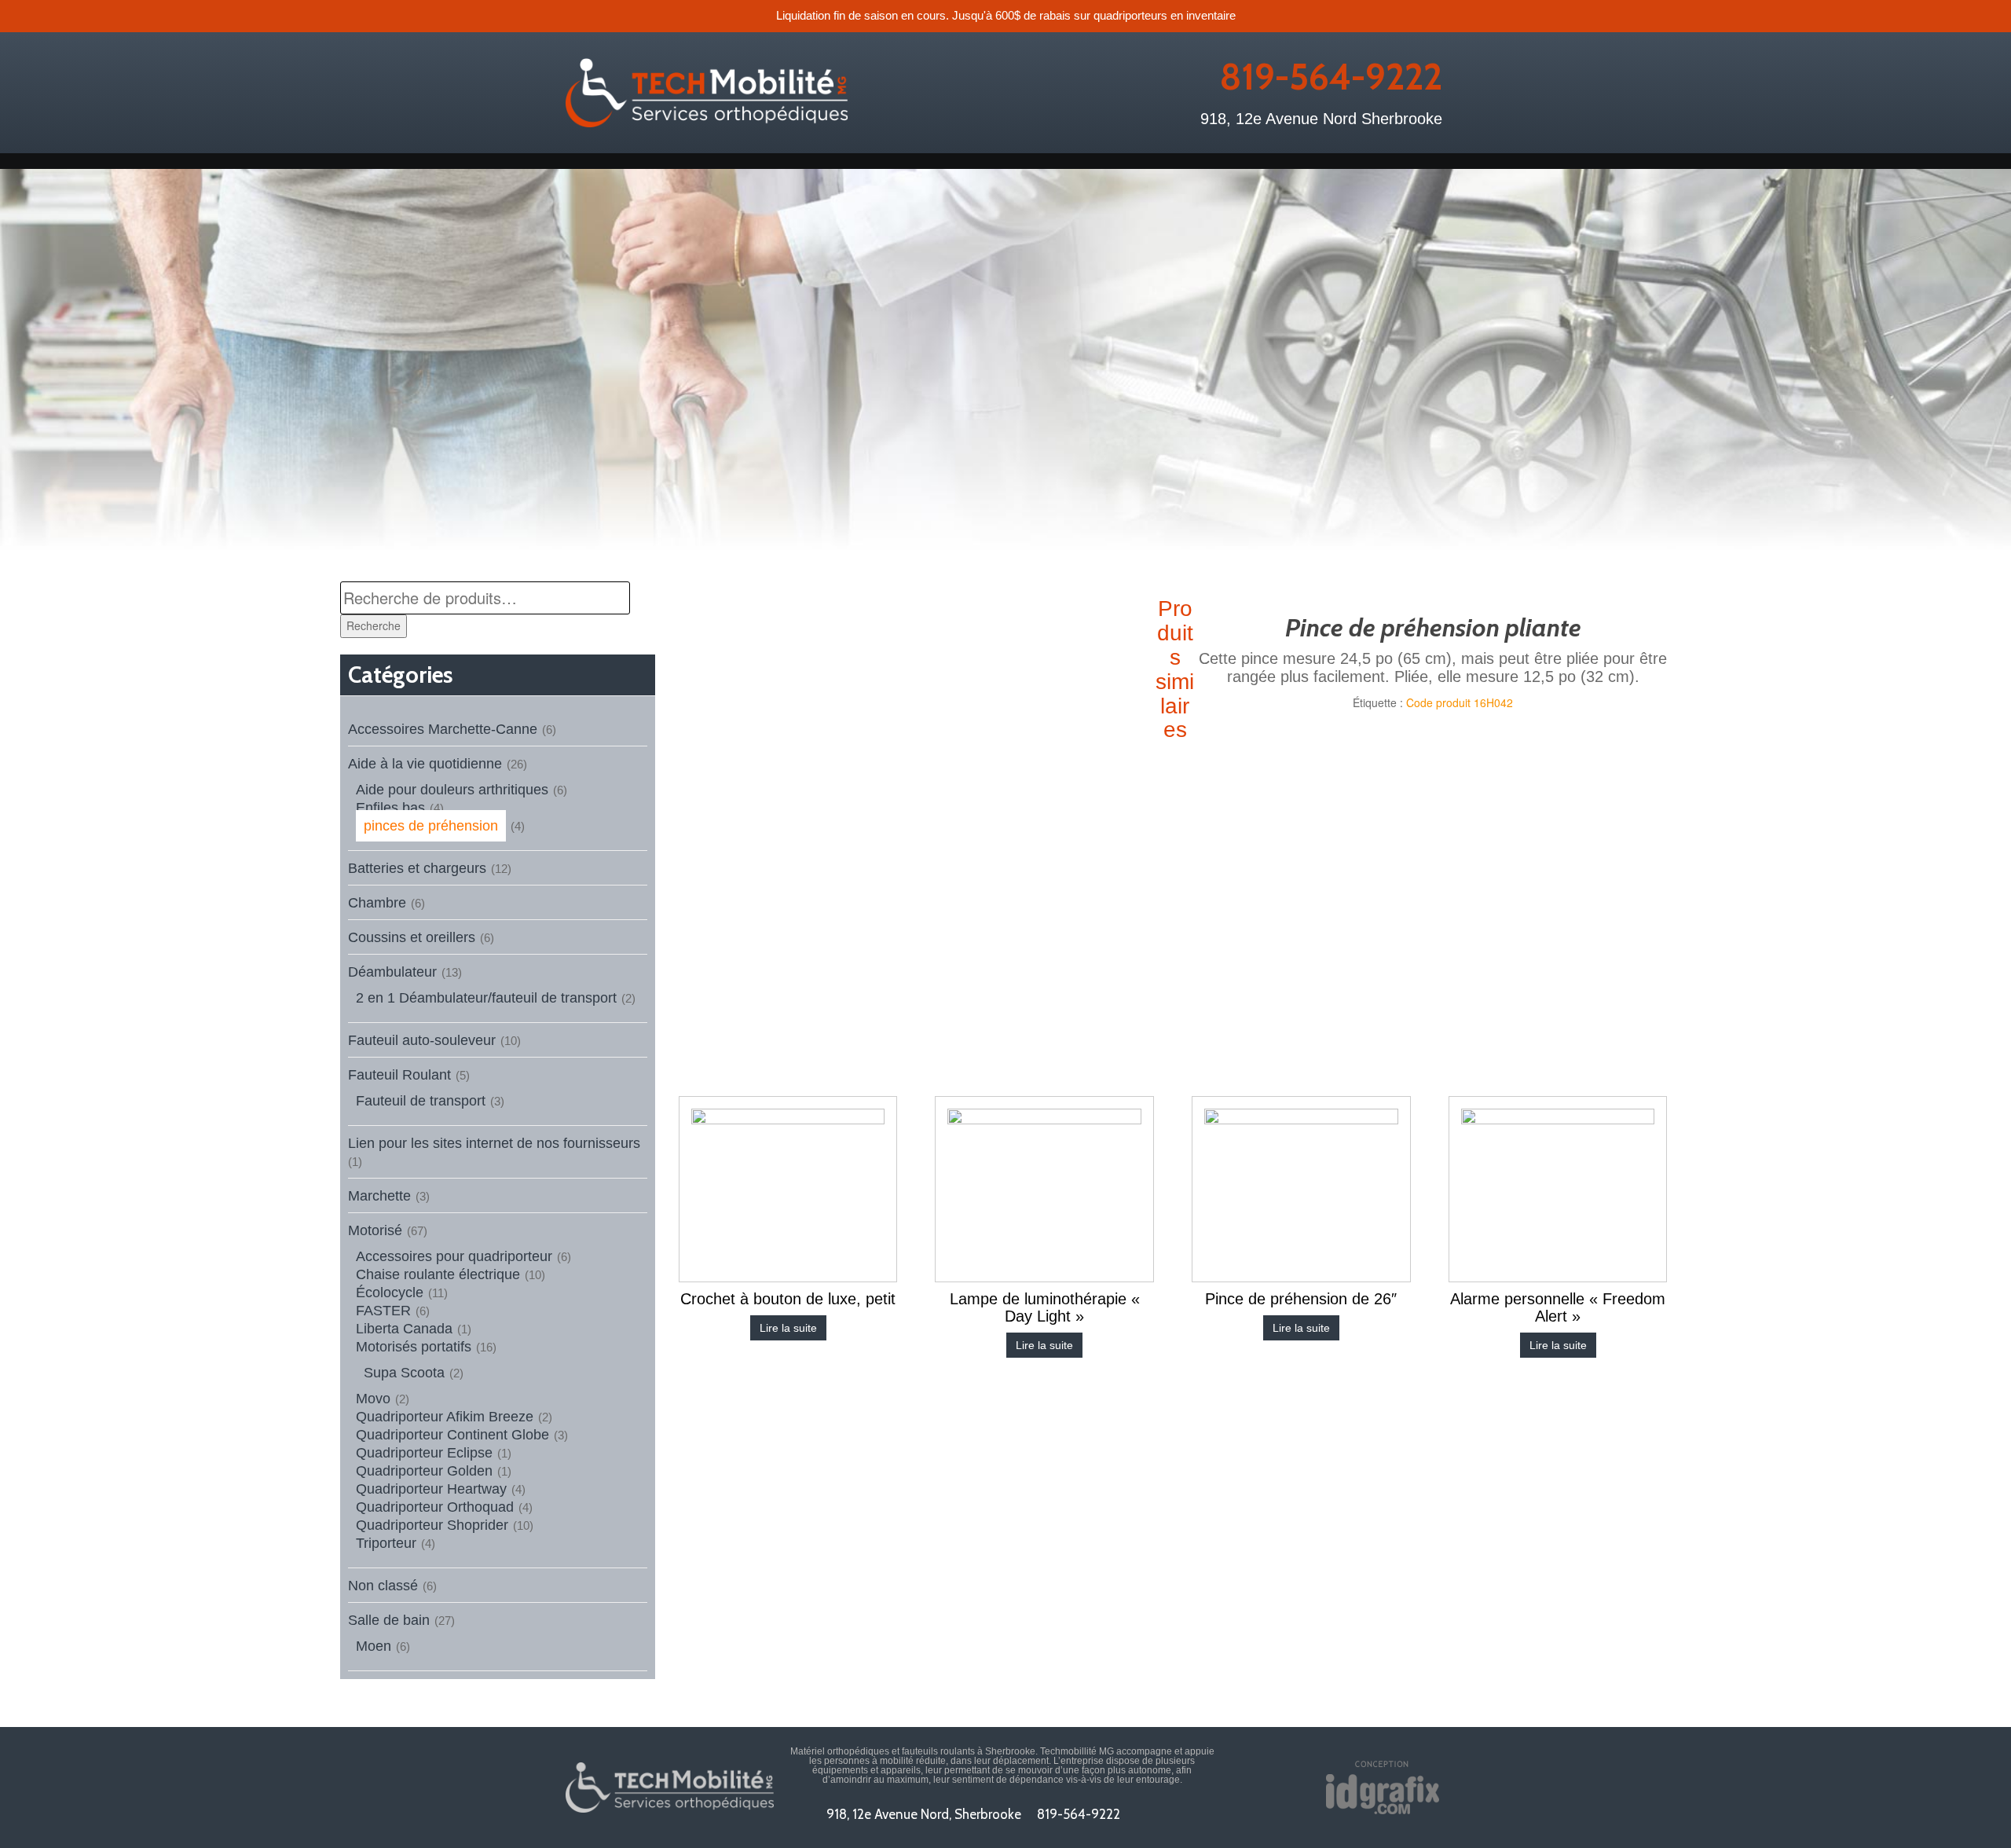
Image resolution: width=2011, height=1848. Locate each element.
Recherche (374, 625)
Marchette (379, 1196)
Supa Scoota (404, 1373)
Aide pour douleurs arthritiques (452, 790)
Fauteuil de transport (421, 1101)
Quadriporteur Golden (424, 1471)
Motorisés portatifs (414, 1347)
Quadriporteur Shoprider (432, 1525)
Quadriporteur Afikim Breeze (445, 1417)
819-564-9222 (1331, 77)
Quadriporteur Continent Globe (452, 1435)
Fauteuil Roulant (399, 1075)
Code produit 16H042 (1460, 702)
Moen (374, 1646)
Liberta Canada (404, 1329)
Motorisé (375, 1230)
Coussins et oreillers (412, 937)
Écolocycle (390, 1292)
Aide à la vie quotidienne (425, 764)
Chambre (377, 903)
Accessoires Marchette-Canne (443, 729)
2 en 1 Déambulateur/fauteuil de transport (486, 998)
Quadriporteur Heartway (431, 1489)
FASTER (383, 1311)
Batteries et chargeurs (417, 868)
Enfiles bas (390, 808)
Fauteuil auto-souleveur (422, 1040)
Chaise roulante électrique (438, 1274)
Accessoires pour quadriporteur (454, 1256)
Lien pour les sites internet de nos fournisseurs (494, 1143)
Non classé (383, 1586)
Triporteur (386, 1543)
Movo (373, 1399)
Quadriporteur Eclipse (424, 1453)
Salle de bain (389, 1620)
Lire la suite (788, 1328)
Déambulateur (392, 972)
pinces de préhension (431, 826)
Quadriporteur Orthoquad (435, 1507)
